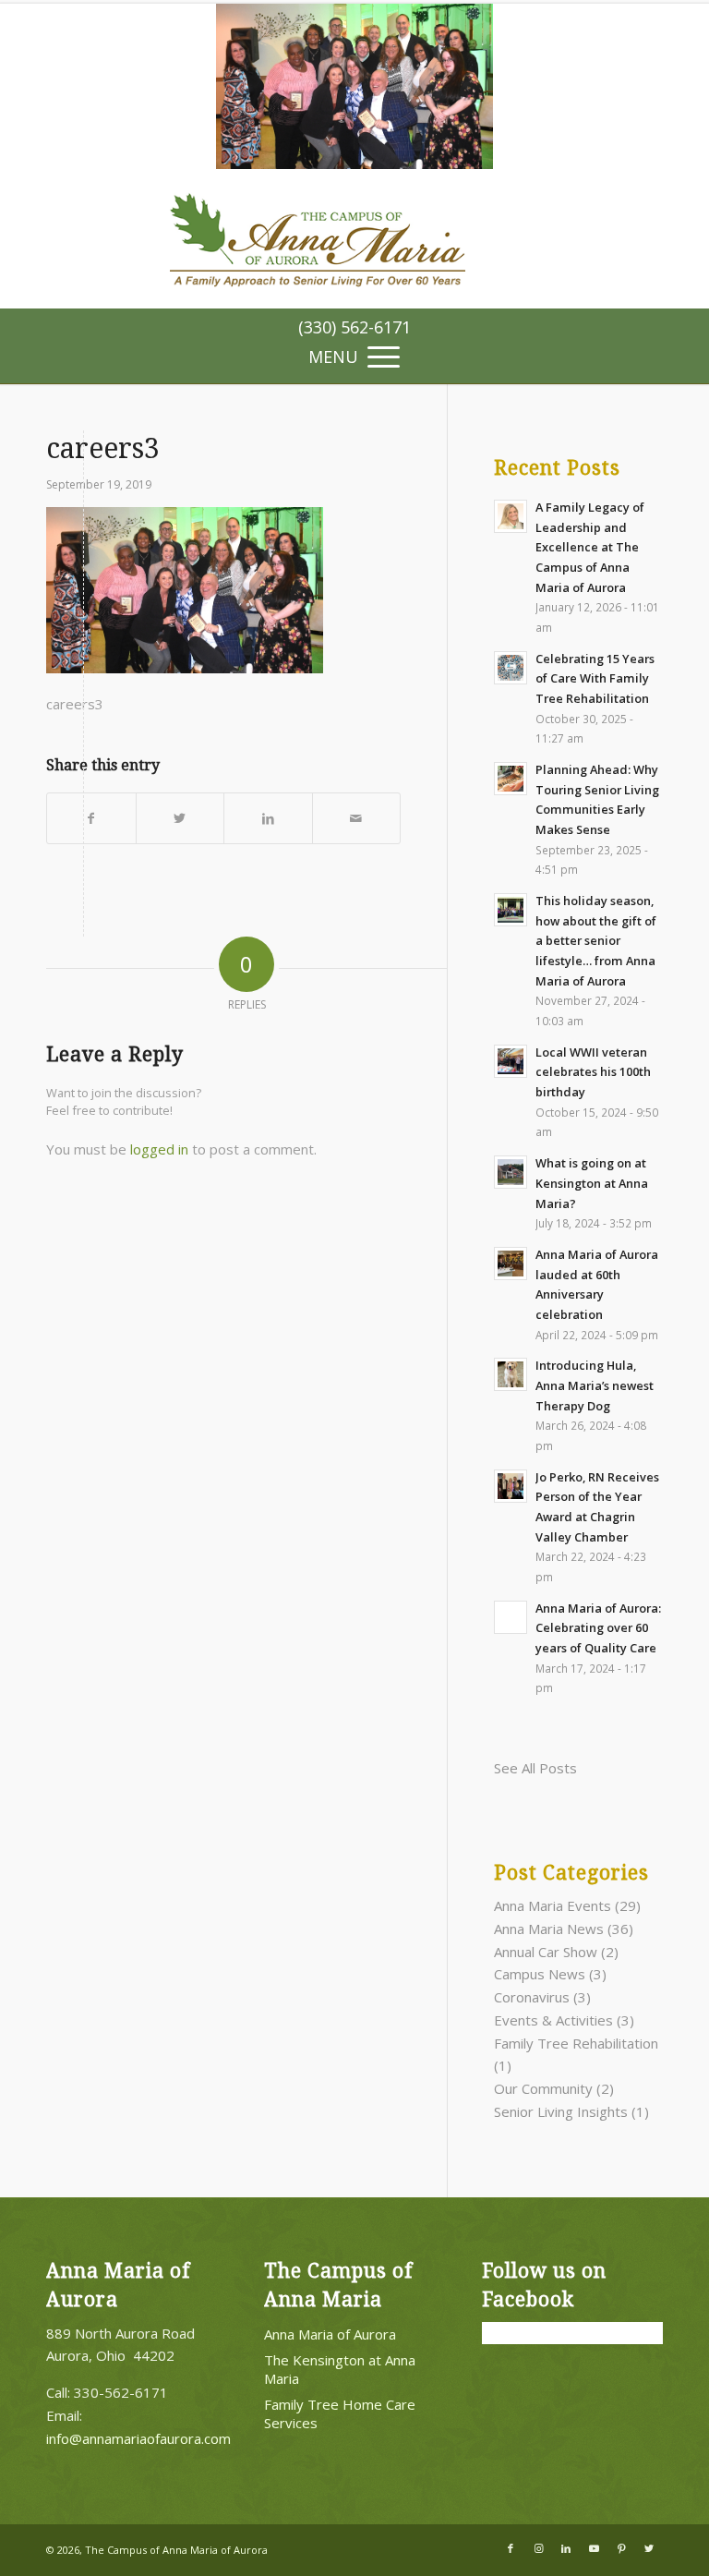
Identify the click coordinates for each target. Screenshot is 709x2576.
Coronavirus (532, 1997)
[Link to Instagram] (538, 2548)
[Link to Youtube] (594, 2548)
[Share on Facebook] (91, 819)
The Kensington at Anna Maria (340, 2369)
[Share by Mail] (357, 819)
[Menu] (354, 355)
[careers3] (354, 163)
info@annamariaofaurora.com (138, 2438)
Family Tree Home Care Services (340, 2413)
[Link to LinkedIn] (566, 2548)
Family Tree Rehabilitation (576, 2043)
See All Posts (535, 1768)
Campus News (540, 1974)
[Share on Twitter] (180, 819)
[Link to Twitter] (649, 2548)
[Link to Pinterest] (621, 2548)
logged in (159, 1149)
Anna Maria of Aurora (330, 2334)
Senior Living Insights (561, 2111)
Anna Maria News (549, 1929)
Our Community (543, 2088)
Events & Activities (553, 2020)
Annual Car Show (546, 1952)
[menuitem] (354, 327)
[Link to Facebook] (511, 2548)
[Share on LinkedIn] (268, 819)
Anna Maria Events (553, 1905)
